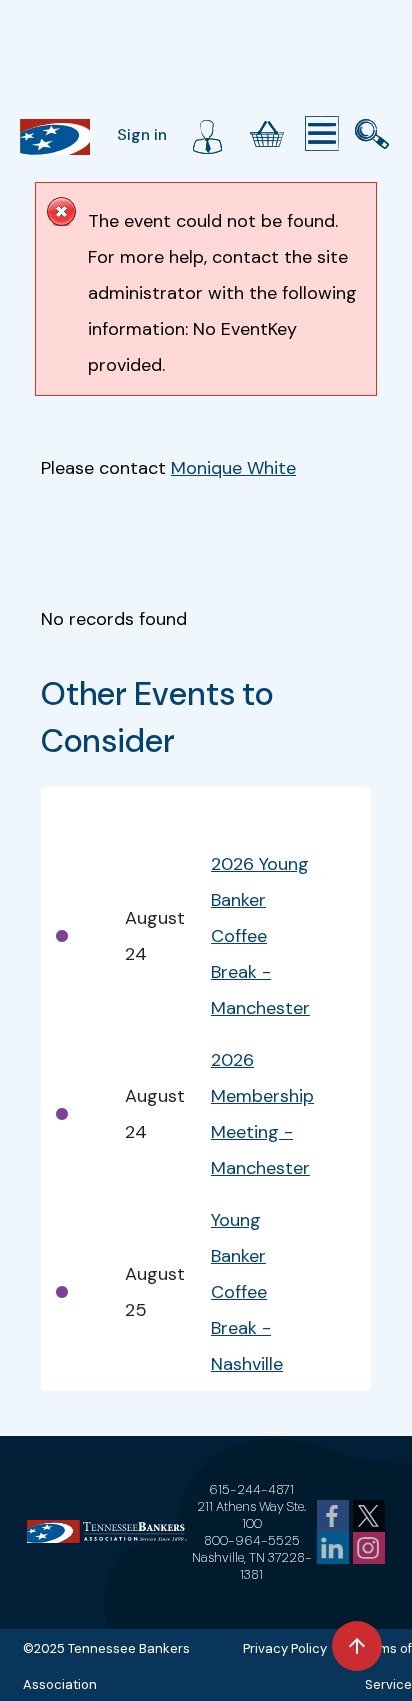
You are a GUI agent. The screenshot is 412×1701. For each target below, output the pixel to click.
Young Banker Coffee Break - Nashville (247, 1292)
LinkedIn (333, 1548)
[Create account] (207, 134)
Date (144, 813)
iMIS (55, 137)
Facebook (333, 1516)
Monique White (233, 468)
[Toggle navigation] (322, 134)
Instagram (369, 1548)
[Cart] (267, 134)
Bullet (77, 813)
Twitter (369, 1516)
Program (246, 813)
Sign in (142, 134)
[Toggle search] (372, 134)
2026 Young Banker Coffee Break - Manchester (260, 936)
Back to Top (357, 1646)
